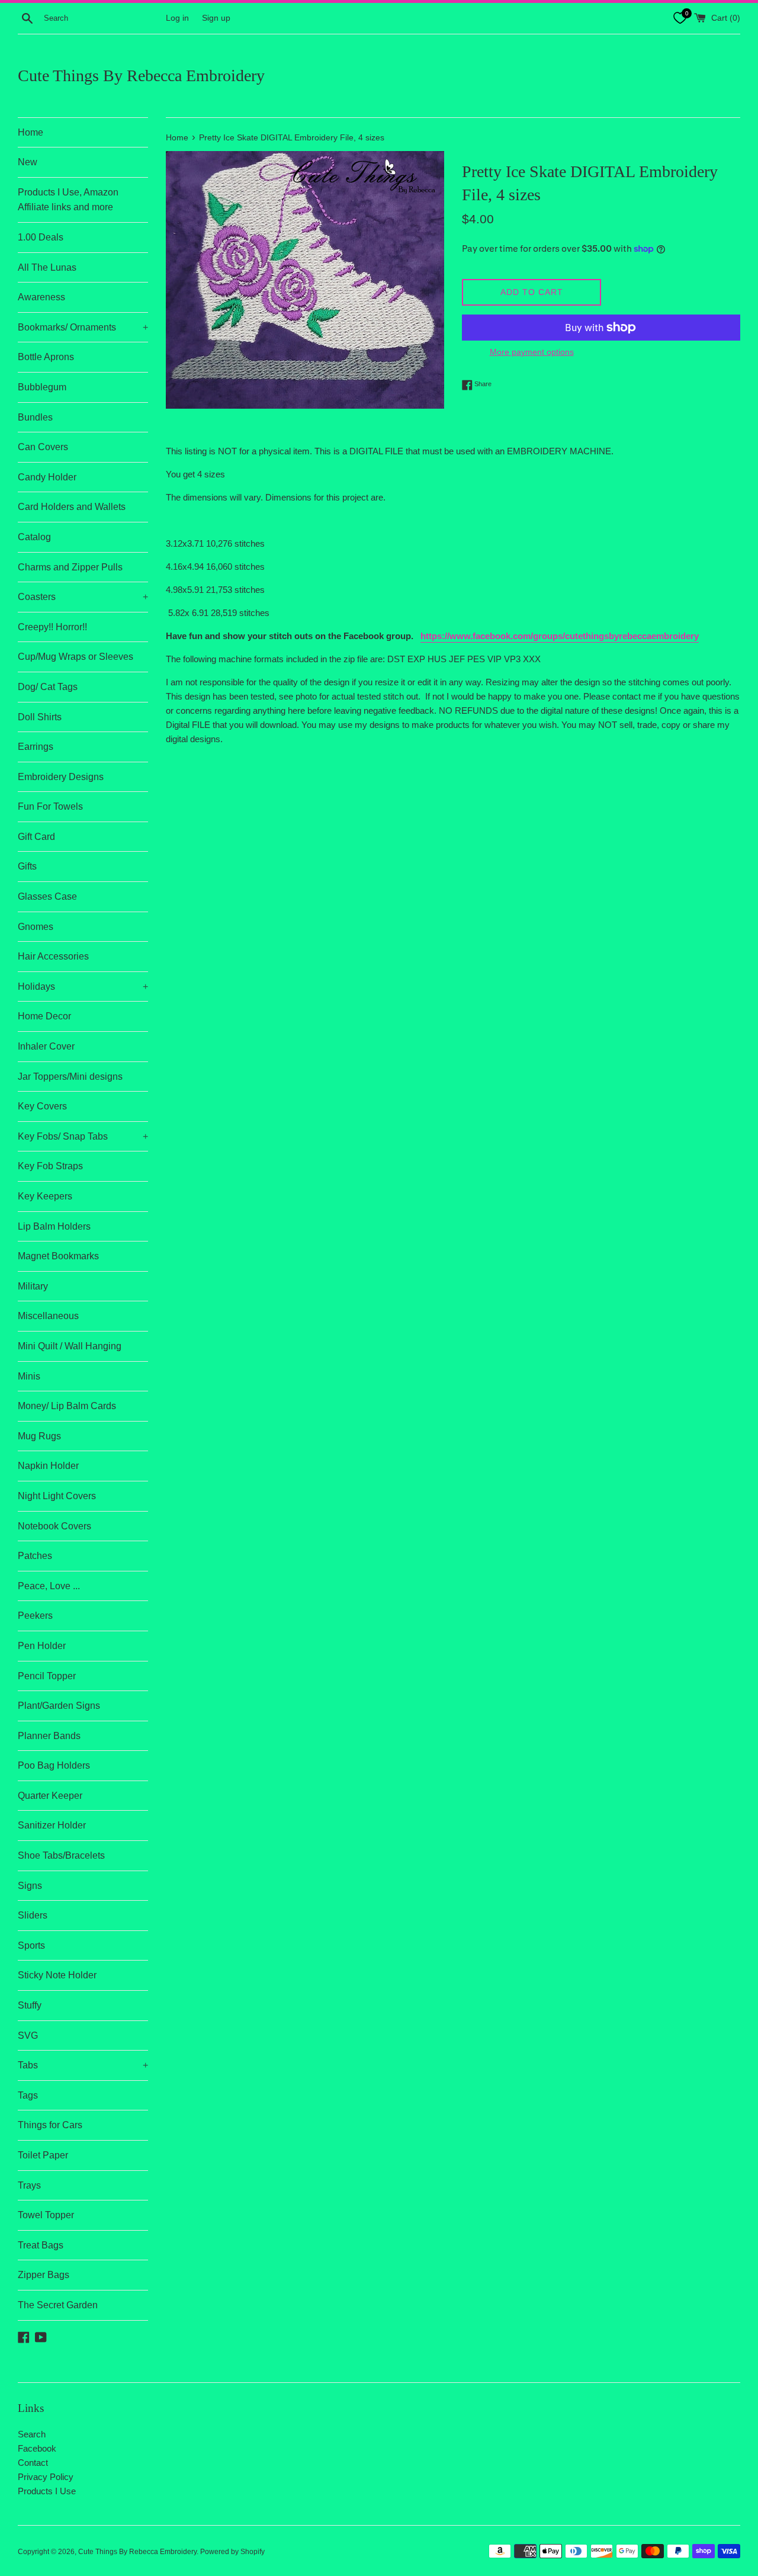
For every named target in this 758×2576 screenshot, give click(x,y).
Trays (29, 2185)
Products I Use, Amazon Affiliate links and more (68, 200)
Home (30, 132)
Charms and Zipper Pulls (70, 567)
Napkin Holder (48, 1466)
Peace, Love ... (49, 1586)
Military (33, 1286)
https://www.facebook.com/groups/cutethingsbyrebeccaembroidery (560, 636)
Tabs (83, 2065)
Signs (30, 1886)
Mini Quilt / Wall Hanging (70, 1346)
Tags (28, 2095)
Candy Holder (47, 477)
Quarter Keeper (50, 1796)
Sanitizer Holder (52, 1825)
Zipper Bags (44, 2275)
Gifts (27, 866)
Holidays (83, 987)
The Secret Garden (58, 2305)
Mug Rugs (39, 1436)
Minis (29, 1376)
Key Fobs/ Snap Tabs (83, 1136)
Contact (33, 2463)
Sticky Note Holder (57, 1975)
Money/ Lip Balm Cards (67, 1406)
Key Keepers (45, 1196)
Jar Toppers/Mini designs (70, 1077)
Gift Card (36, 837)
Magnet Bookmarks (58, 1256)
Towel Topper (46, 2215)
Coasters (83, 597)
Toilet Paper (43, 2155)
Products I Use (47, 2491)
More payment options (532, 352)
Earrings (36, 747)
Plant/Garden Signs (59, 1706)
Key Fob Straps (50, 1166)
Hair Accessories (53, 956)
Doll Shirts (40, 717)
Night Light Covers (57, 1496)
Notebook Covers (54, 1526)
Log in (177, 18)
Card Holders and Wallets (72, 507)
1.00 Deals (41, 237)
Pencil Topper (47, 1676)
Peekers (35, 1616)
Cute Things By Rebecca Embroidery (141, 76)
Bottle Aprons (46, 357)
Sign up (216, 18)
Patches (35, 1556)
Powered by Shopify (232, 2552)
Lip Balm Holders (54, 1226)
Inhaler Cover (46, 1046)
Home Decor (44, 1016)
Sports (31, 1945)
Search (32, 2434)
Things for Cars (50, 2125)
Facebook (37, 2448)
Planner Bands (49, 1736)
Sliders (33, 1915)
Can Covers (43, 447)
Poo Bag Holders (54, 1765)
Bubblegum (42, 387)
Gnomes (36, 927)
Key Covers (42, 1106)
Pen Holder (42, 1646)
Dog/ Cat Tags (48, 687)
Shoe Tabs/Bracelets (61, 1855)
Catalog (34, 537)
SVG (28, 2036)
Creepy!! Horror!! (52, 627)
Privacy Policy (46, 2477)
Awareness (41, 297)
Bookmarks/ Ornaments (83, 327)
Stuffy (30, 2005)
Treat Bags (41, 2245)
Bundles (35, 417)
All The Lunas (47, 267)
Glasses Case (47, 896)
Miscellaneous (48, 1316)
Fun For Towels (50, 806)
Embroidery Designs (61, 777)
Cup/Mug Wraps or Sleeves (76, 657)
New (28, 162)
